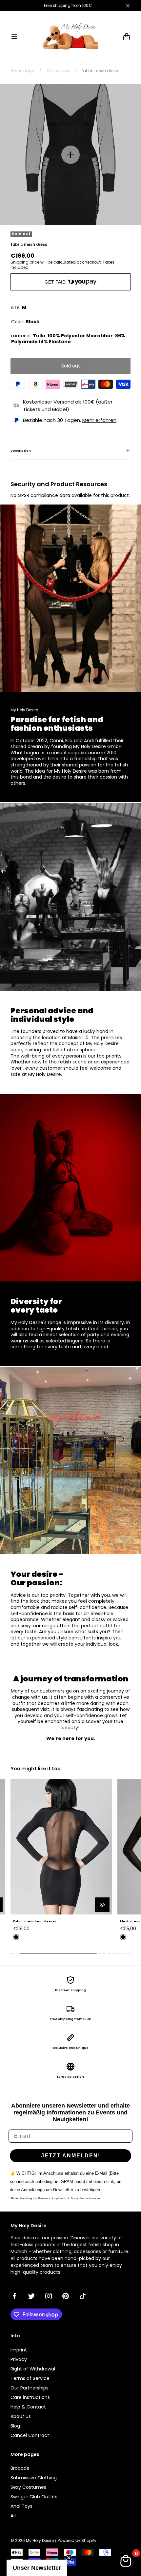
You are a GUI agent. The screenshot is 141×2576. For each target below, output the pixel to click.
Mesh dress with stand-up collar (41, 1921)
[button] (14, 37)
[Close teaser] (69, 2558)
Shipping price (25, 262)
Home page (22, 71)
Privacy (19, 2359)
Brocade (20, 2468)
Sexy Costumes (28, 2487)
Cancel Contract (30, 2435)
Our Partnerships (30, 2388)
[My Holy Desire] (70, 37)
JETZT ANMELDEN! (71, 2156)
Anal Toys (21, 2506)
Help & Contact (28, 2407)
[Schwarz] (16, 1937)
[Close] (128, 6)
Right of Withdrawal (33, 2369)
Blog (15, 2426)
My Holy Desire (40, 2541)
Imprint (19, 2350)
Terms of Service (30, 2378)
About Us (21, 2416)
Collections (58, 71)
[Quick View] (102, 1905)
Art (14, 2516)
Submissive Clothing (34, 2478)
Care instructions (30, 2397)
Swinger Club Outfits (34, 2497)
